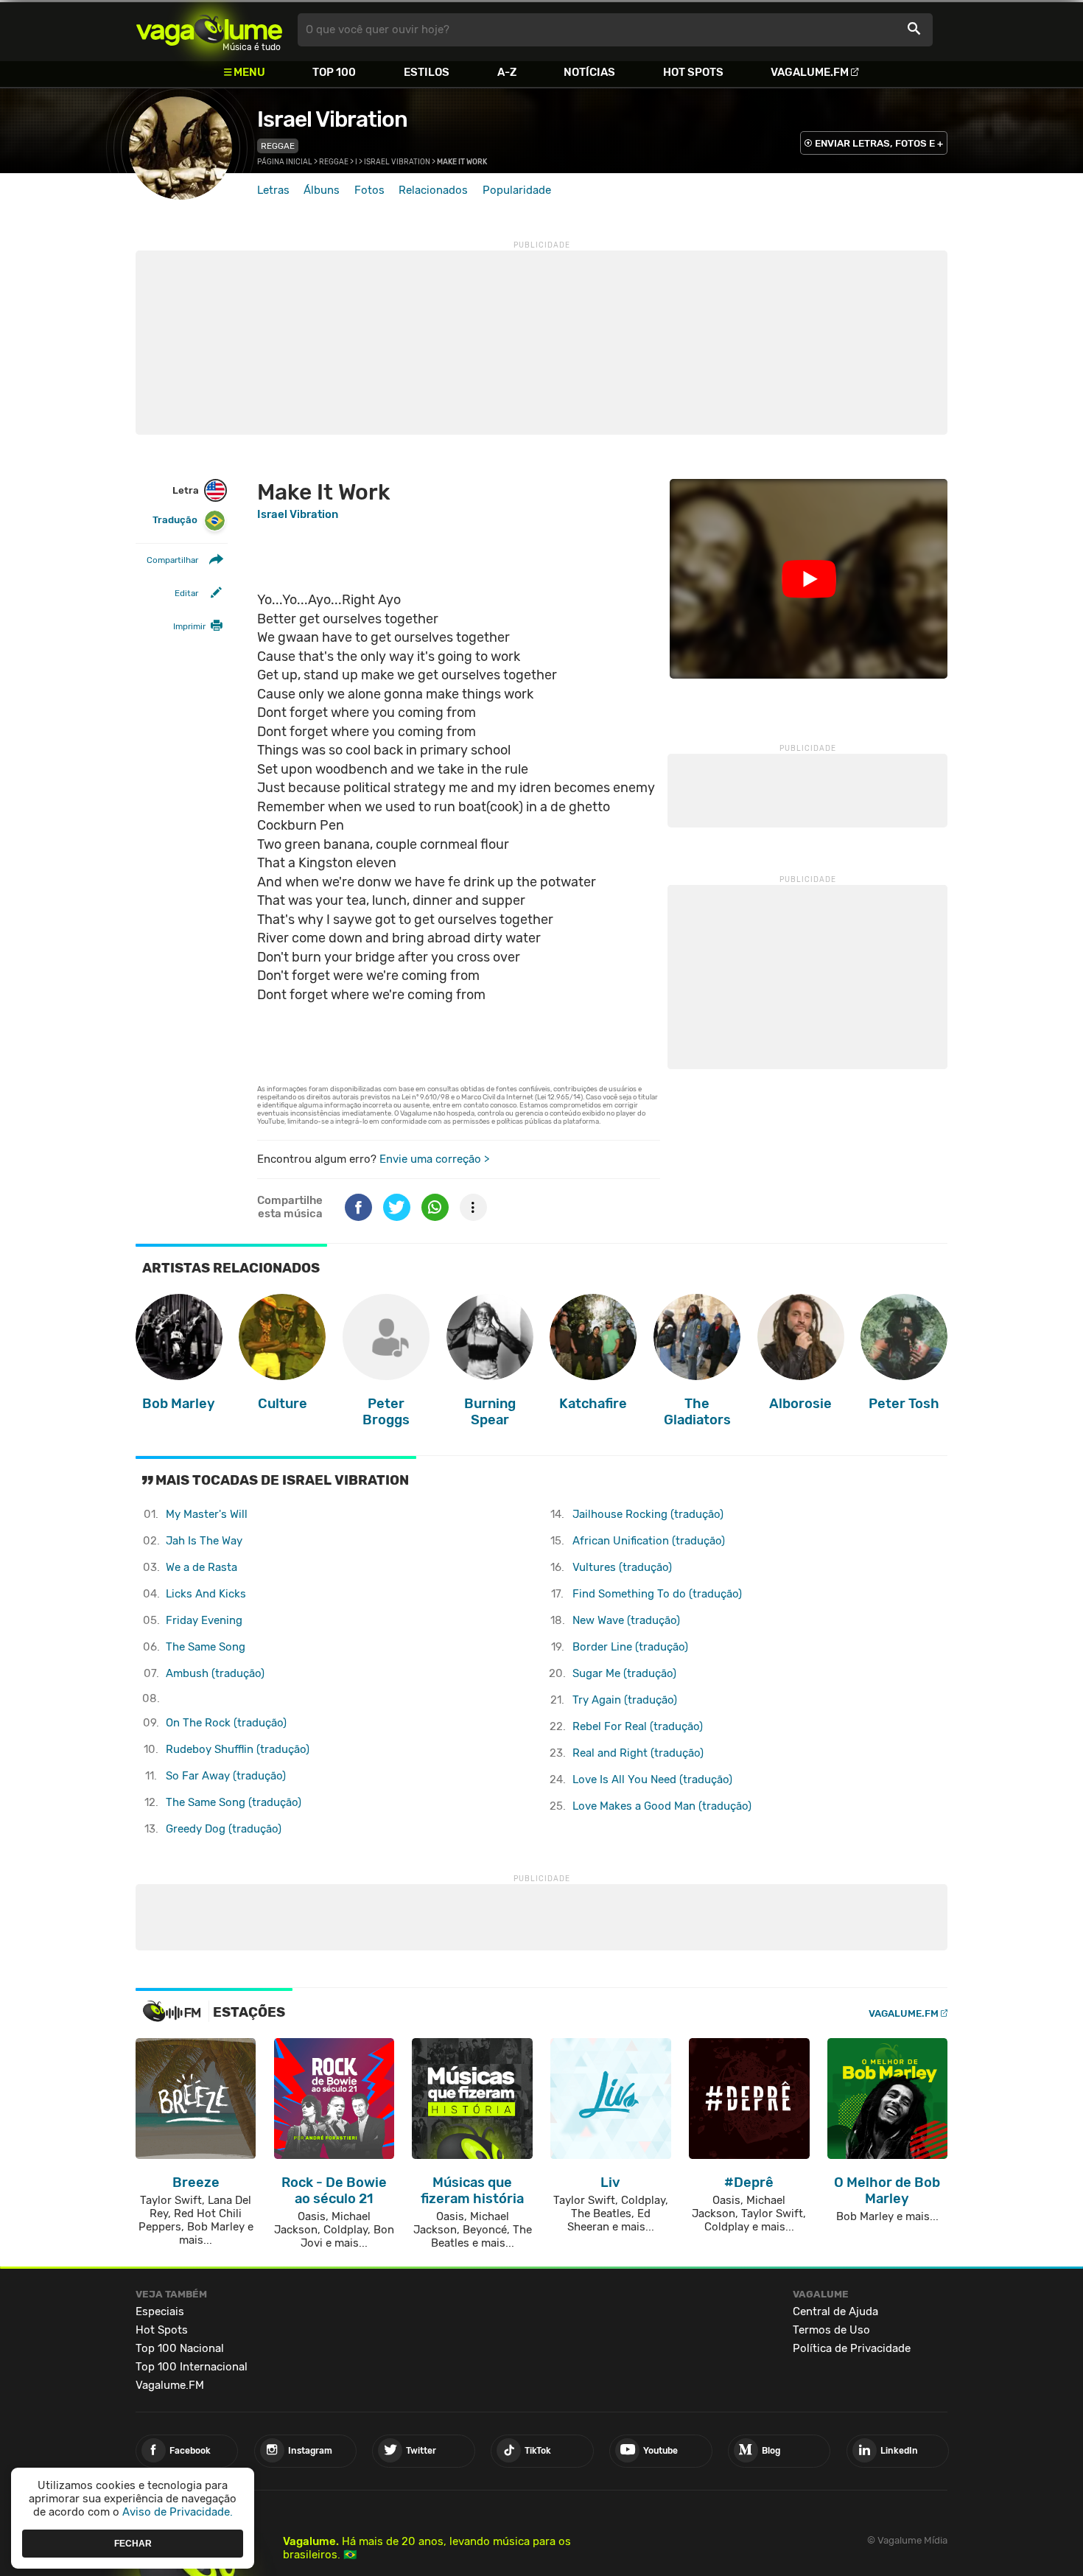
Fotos (369, 190)
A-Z (507, 72)
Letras (273, 190)
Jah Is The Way (204, 1541)
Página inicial (285, 162)
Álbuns (322, 190)
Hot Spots (693, 72)
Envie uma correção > (434, 1159)
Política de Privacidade (852, 2348)
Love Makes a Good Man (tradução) (662, 1806)
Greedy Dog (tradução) (224, 1829)
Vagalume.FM (810, 72)
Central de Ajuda (835, 2311)
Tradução (175, 520)
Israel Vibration (332, 119)
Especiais (160, 2311)
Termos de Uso (831, 2330)
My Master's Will (207, 1514)
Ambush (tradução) (215, 1673)
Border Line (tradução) (630, 1647)
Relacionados (433, 190)
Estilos (427, 72)
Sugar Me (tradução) (624, 1673)
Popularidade (517, 190)
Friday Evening (204, 1620)
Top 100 (334, 72)
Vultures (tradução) (622, 1567)
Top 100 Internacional (192, 2367)
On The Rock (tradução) (226, 1723)
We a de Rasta (201, 1567)
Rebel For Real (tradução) (638, 1726)
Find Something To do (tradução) (657, 1594)
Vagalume (209, 30)
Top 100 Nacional (180, 2348)
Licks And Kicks (206, 1594)
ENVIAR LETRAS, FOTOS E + (879, 143)
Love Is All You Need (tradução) (652, 1779)
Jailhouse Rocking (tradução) (648, 1514)
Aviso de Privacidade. (178, 2512)
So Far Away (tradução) (226, 1776)
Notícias (589, 72)
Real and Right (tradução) (638, 1753)
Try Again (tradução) (625, 1700)
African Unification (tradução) (649, 1541)
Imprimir (189, 626)
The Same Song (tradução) (234, 1802)
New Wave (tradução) (626, 1620)
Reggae (278, 146)
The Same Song (206, 1647)
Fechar (133, 2543)
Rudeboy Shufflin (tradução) (238, 1749)
